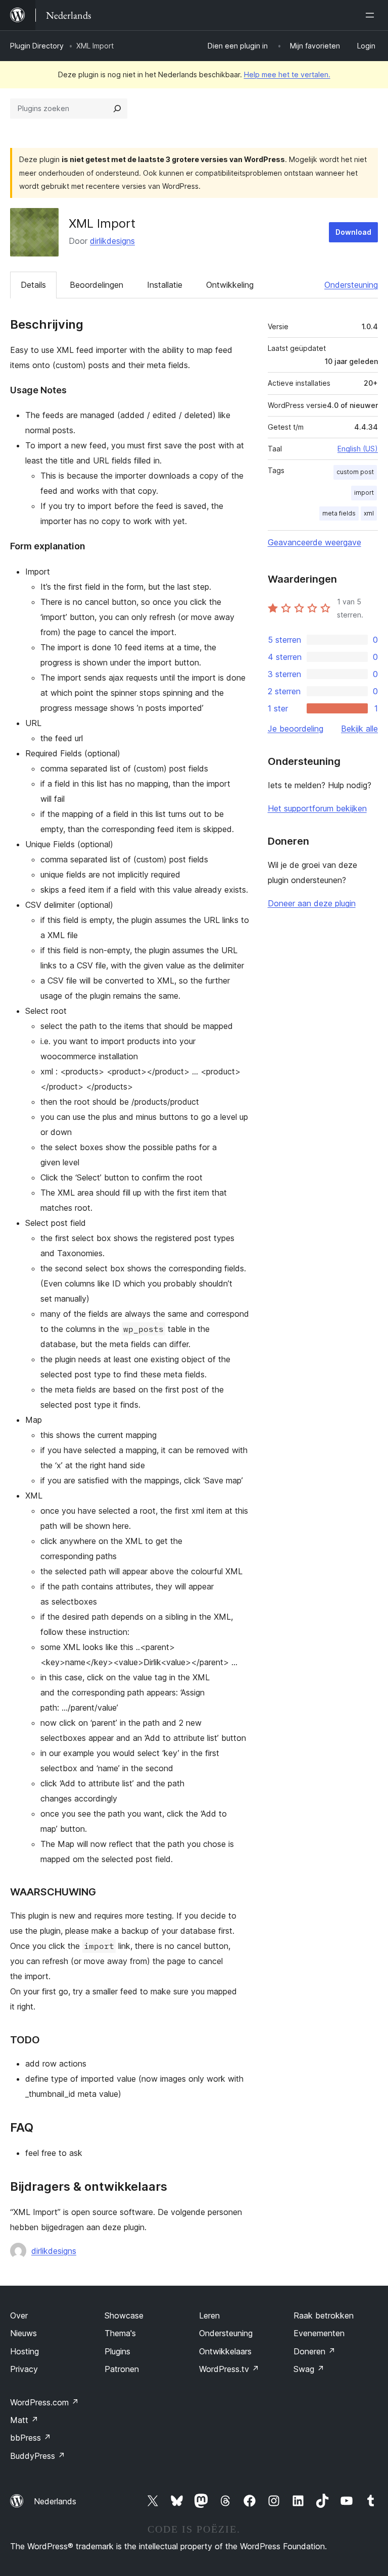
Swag (309, 2369)
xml (369, 513)
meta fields (339, 513)
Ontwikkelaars (225, 2351)
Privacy (24, 2369)
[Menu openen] (372, 15)
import (364, 493)
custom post (355, 472)
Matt (24, 2420)
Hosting (25, 2351)
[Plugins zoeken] (117, 109)
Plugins (117, 2351)
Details (33, 285)
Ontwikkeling (230, 285)
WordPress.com (44, 2402)
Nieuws (23, 2333)
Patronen (122, 2369)
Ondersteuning (351, 285)
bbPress (31, 2438)
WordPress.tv (229, 2369)
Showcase (124, 2315)
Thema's (120, 2333)
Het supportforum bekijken (317, 808)
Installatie (165, 285)
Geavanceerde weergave (314, 542)
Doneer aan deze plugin (312, 903)
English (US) (358, 449)
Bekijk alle (359, 729)
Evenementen (319, 2333)
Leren (209, 2315)
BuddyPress (38, 2456)
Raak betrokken (324, 2315)
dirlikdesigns (112, 241)
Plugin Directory (37, 46)
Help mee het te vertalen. (287, 74)
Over (19, 2315)
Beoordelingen (96, 285)
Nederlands (55, 2501)
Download (353, 232)
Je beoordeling (296, 729)
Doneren (314, 2351)
